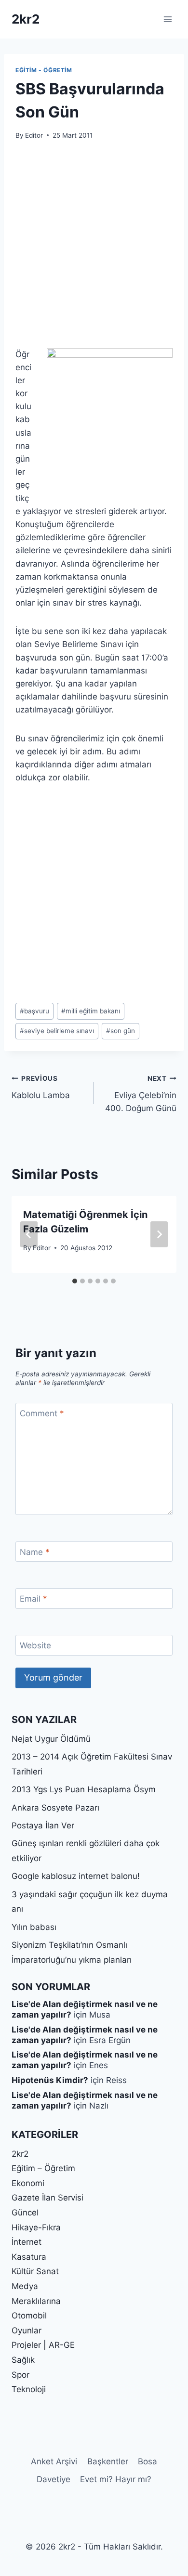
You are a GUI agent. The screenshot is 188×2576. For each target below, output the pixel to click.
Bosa (148, 2461)
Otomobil (29, 2316)
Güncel (25, 2213)
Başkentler (108, 2461)
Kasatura (29, 2257)
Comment (42, 1413)
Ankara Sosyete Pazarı (55, 1808)
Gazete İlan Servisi (47, 2198)
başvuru (34, 1011)
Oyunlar (27, 2330)
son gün (121, 1031)
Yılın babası (34, 1927)
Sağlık (23, 2360)
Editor (34, 135)
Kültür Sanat (35, 2271)
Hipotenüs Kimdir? (50, 2080)
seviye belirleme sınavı (57, 1031)
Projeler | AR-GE (43, 2345)
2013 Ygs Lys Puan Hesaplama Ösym (84, 1789)
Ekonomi (28, 2183)
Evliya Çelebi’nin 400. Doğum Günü (141, 1094)
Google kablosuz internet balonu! (76, 1876)
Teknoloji (29, 2389)
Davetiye (54, 2479)
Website (35, 1645)
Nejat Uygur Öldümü (51, 1739)
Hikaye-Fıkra (36, 2227)
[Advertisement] (94, 250)
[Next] (159, 1234)
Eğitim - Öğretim (44, 70)
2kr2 (20, 2154)
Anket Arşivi (54, 2461)
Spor (20, 2375)
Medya (25, 2286)
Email (34, 1599)
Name (35, 1552)
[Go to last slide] (29, 1234)
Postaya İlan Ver (43, 1825)
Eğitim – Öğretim (43, 2168)
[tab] (75, 1281)
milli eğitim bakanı (91, 1011)
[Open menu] (168, 19)
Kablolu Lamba (41, 1087)
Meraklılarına (36, 2301)
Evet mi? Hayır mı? (116, 2479)
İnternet (27, 2242)
